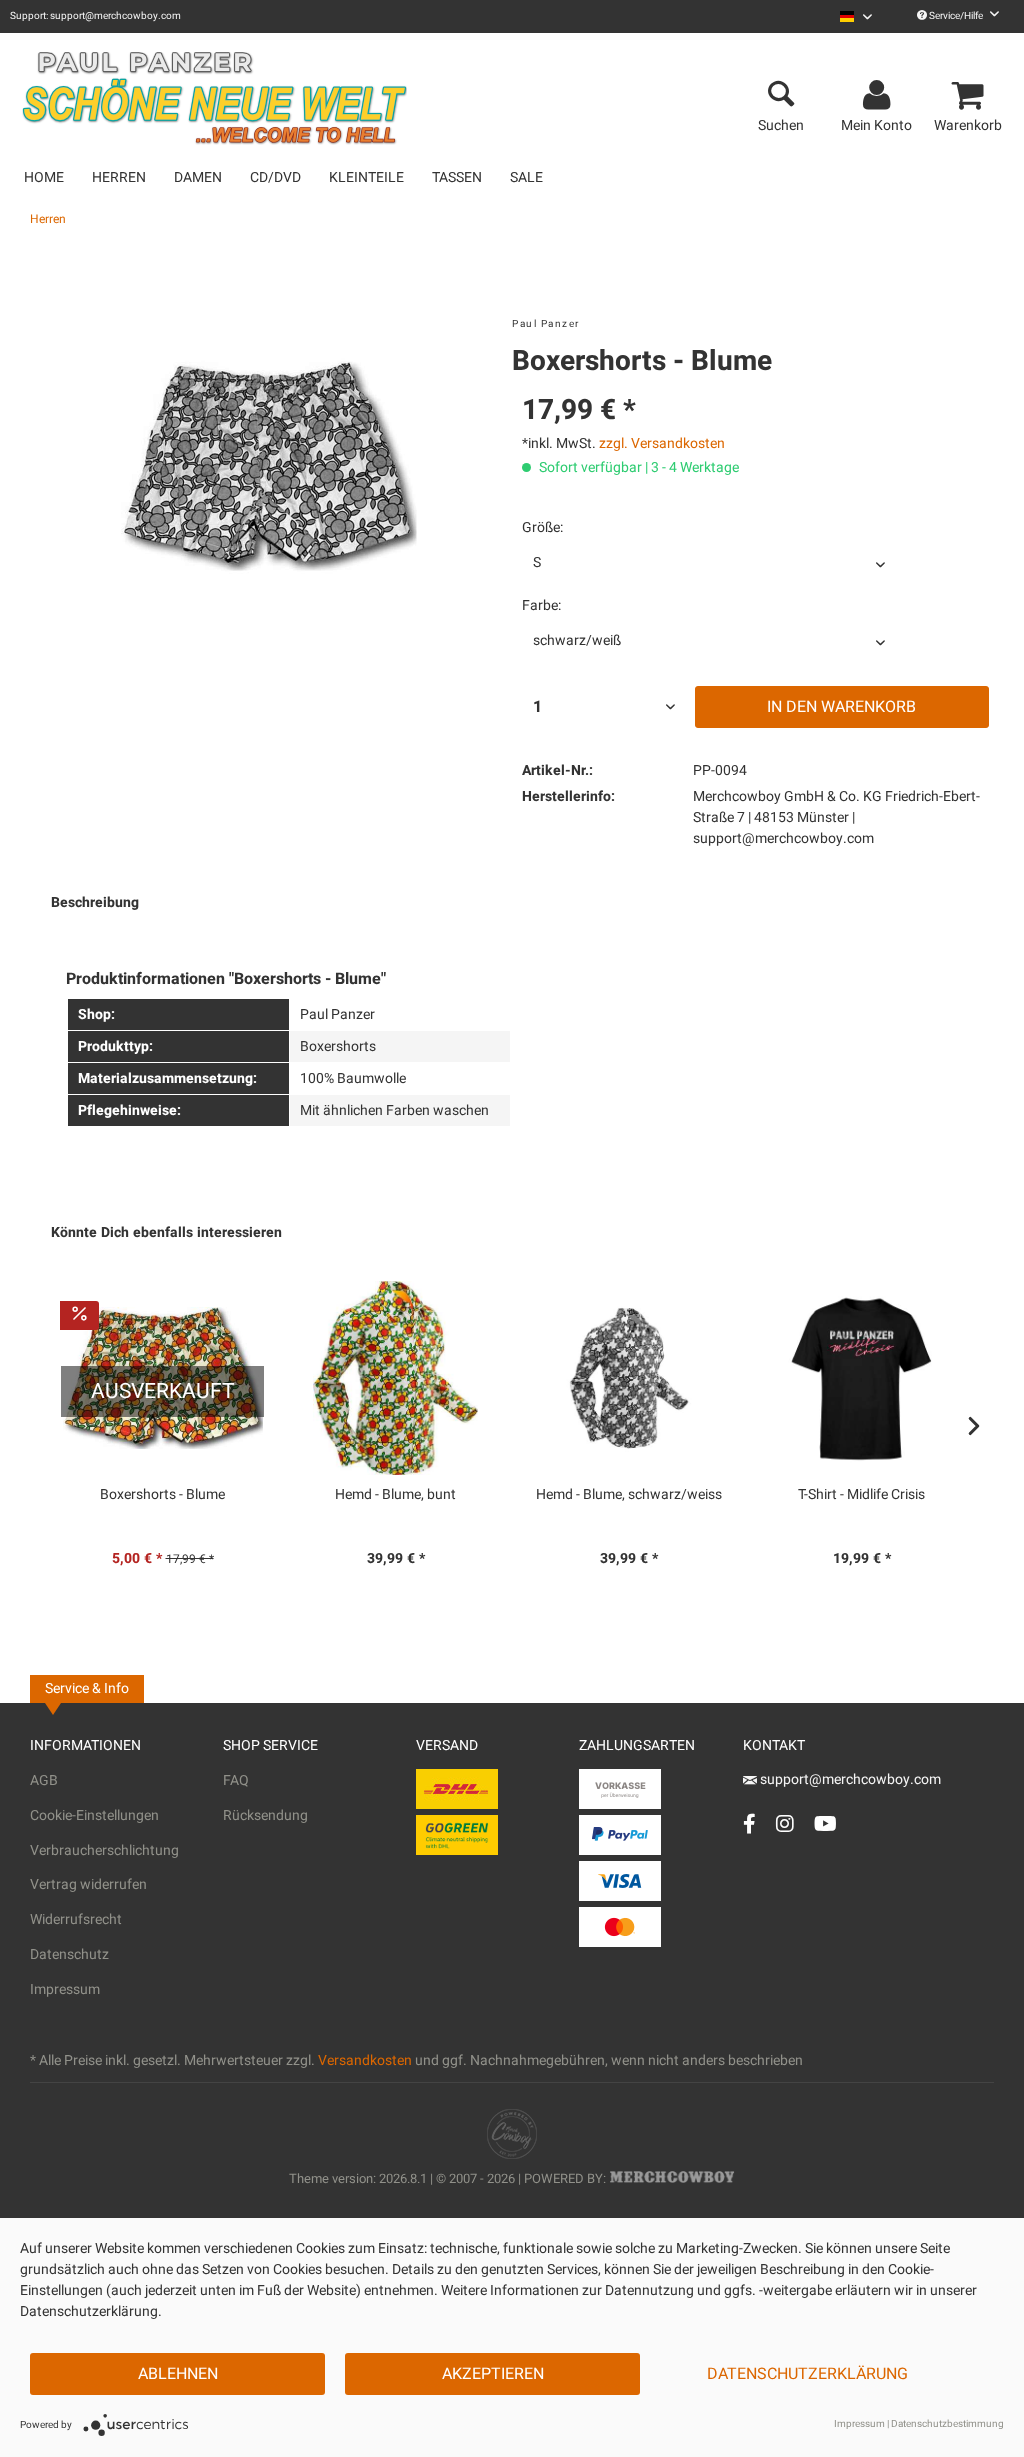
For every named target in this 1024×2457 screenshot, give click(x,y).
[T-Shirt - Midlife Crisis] (861, 1378)
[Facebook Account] (749, 1823)
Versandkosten (365, 2060)
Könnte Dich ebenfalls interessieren (166, 1232)
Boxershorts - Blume (162, 1495)
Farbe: (541, 605)
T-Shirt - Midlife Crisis (861, 1495)
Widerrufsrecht (76, 1919)
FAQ (236, 1780)
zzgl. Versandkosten (662, 443)
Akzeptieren (493, 2374)
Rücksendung (265, 1815)
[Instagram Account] (785, 1823)
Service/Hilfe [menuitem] (956, 16)
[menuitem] (856, 16)
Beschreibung (95, 902)
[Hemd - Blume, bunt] (395, 1378)
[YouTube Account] (825, 1823)
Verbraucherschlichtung (104, 1850)
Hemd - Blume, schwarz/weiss (629, 1495)
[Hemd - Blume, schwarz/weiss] (628, 1378)
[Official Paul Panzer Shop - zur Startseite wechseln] (213, 88)
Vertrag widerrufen (88, 1884)
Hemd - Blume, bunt (395, 1495)
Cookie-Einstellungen (94, 1815)
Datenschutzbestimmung (947, 2424)
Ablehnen (178, 2374)
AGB (44, 1780)
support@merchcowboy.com (849, 1779)
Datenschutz (69, 1954)
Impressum (65, 1989)
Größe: (542, 527)
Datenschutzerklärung (807, 2374)
